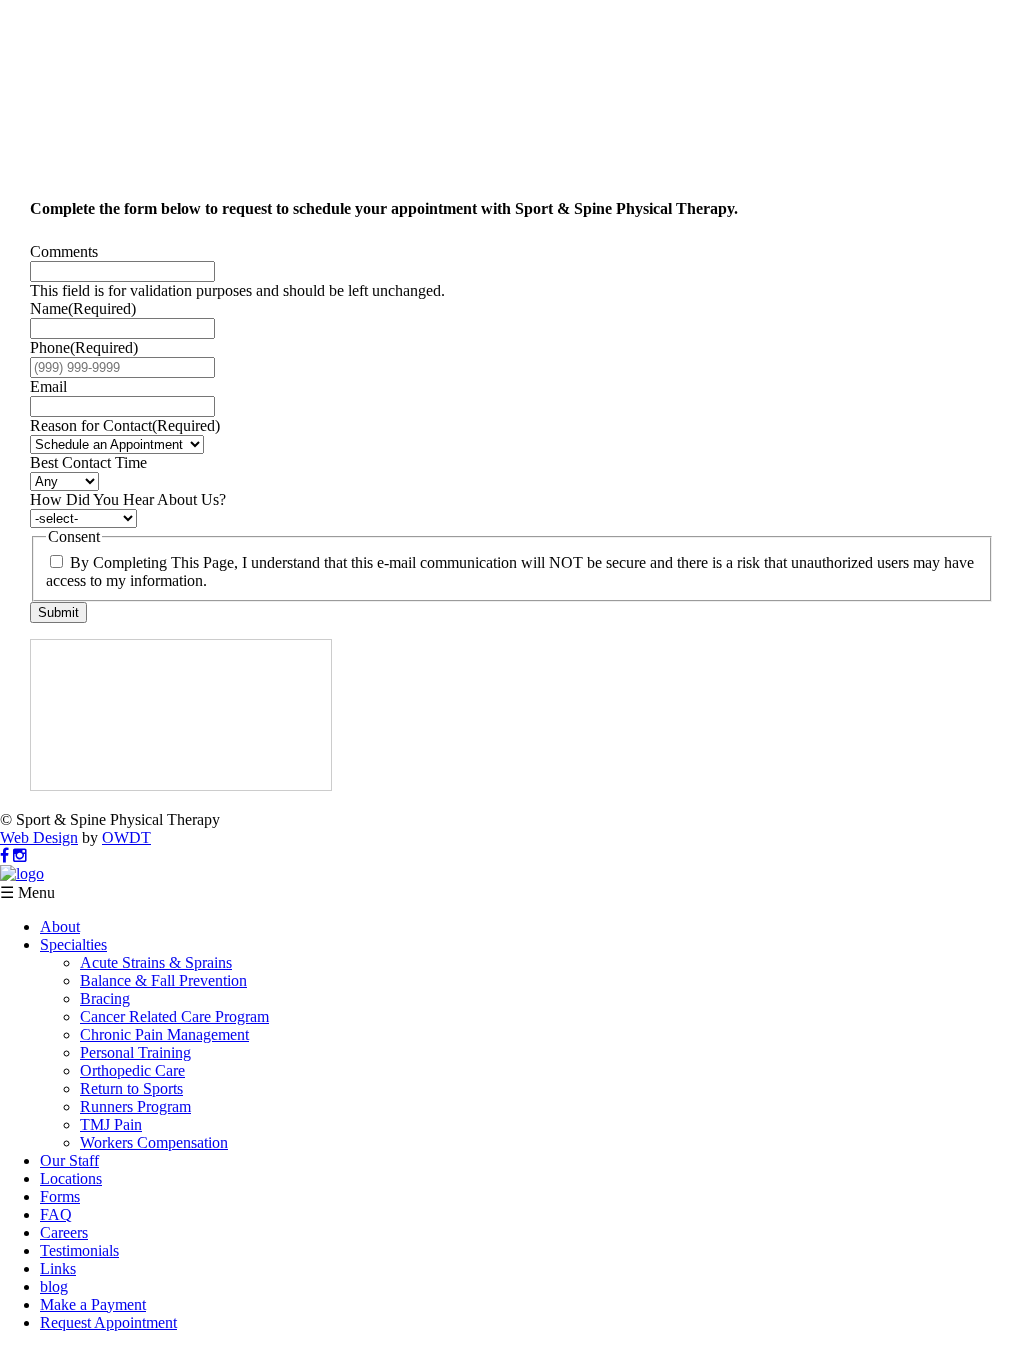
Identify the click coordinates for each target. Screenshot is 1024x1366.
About (60, 926)
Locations (71, 1178)
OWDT (126, 837)
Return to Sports (131, 1088)
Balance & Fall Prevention (163, 980)
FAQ (56, 1214)
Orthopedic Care (132, 1070)
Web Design (39, 837)
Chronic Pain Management (164, 1034)
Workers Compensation (154, 1142)
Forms (60, 1196)
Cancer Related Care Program (174, 1016)
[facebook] (4, 855)
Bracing (105, 998)
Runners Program (135, 1106)
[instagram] (20, 855)
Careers (64, 1232)
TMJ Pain (111, 1124)
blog (54, 1286)
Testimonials (79, 1250)
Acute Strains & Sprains (156, 962)
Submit (58, 612)
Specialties (73, 944)
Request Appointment (108, 1322)
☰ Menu (27, 892)
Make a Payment (93, 1304)
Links (58, 1268)
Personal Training (135, 1052)
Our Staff (69, 1160)
